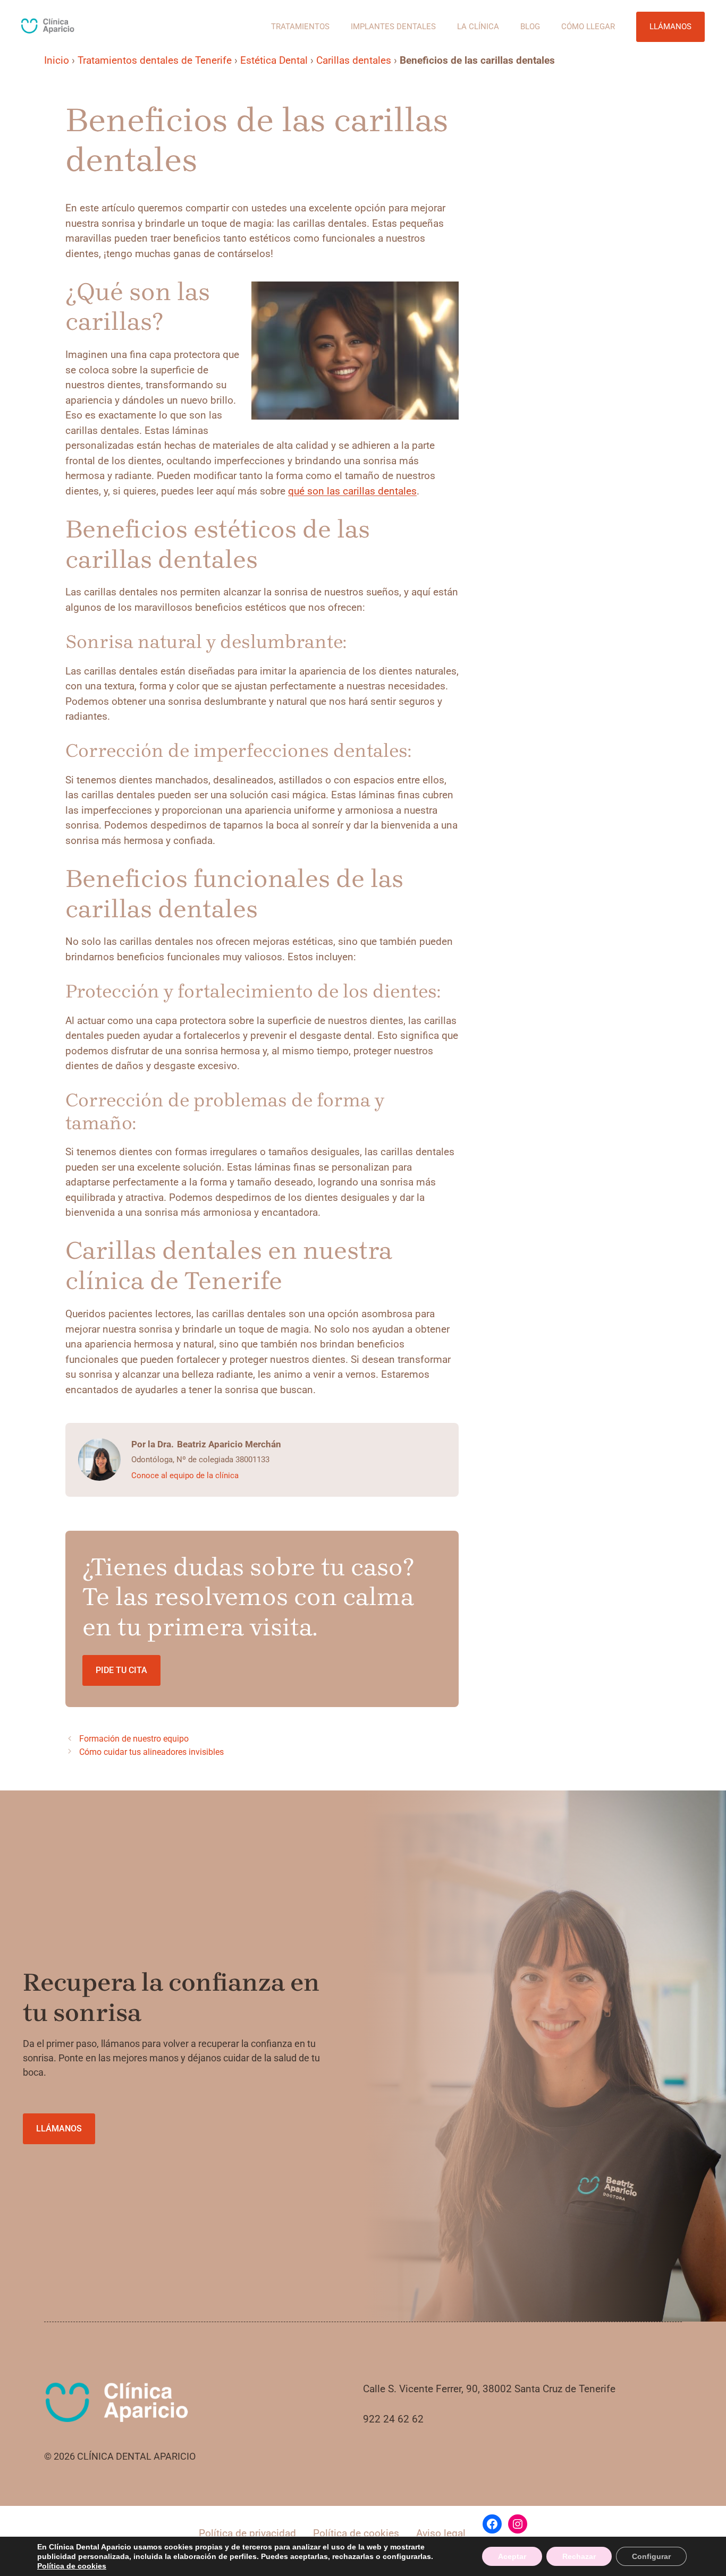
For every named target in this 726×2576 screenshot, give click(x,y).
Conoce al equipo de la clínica (185, 1475)
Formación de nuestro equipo (134, 1739)
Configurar (651, 2556)
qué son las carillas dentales (352, 491)
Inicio (57, 60)
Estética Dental (274, 60)
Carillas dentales (354, 60)
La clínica (478, 27)
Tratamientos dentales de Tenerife (155, 60)
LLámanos (59, 2129)
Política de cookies (356, 2533)
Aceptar (512, 2556)
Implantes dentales (393, 27)
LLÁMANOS (670, 27)
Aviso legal (441, 2533)
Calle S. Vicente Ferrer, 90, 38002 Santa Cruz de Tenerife (489, 2389)
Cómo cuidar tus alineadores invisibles (151, 1752)
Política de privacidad (247, 2533)
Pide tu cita (121, 1670)
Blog (530, 27)
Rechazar (579, 2556)
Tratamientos (300, 27)
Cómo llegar (588, 27)
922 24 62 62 (393, 2419)
